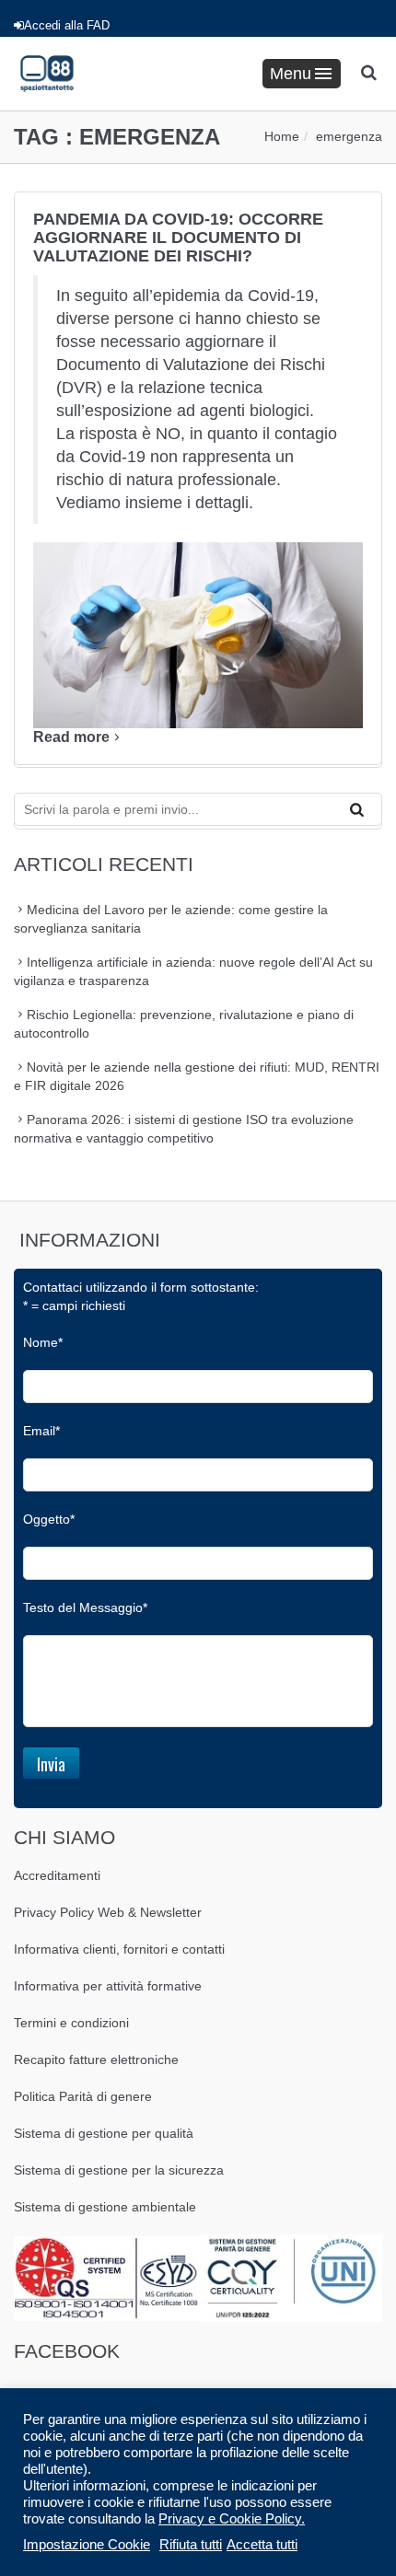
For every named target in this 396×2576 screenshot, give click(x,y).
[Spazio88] (47, 74)
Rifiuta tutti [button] (191, 2545)
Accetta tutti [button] (262, 2545)
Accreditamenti (57, 1875)
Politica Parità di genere (83, 2096)
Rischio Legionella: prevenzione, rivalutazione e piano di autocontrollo (184, 1024)
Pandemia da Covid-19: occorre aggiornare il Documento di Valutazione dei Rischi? (178, 238)
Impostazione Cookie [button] (87, 2545)
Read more (71, 737)
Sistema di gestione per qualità (104, 2133)
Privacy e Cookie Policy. (232, 2519)
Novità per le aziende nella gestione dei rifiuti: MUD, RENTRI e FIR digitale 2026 (197, 1076)
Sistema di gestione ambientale (105, 2207)
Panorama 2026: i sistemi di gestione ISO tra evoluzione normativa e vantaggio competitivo (184, 1129)
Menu (291, 74)
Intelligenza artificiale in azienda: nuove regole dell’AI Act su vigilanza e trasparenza (193, 971)
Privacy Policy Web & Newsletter (108, 1912)
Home (282, 136)
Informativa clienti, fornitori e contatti (119, 1949)
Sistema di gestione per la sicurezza (119, 2170)
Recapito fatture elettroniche (96, 2060)
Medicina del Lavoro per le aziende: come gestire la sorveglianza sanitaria (171, 919)
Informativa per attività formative (108, 1986)
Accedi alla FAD (67, 25)
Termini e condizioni (71, 2023)
